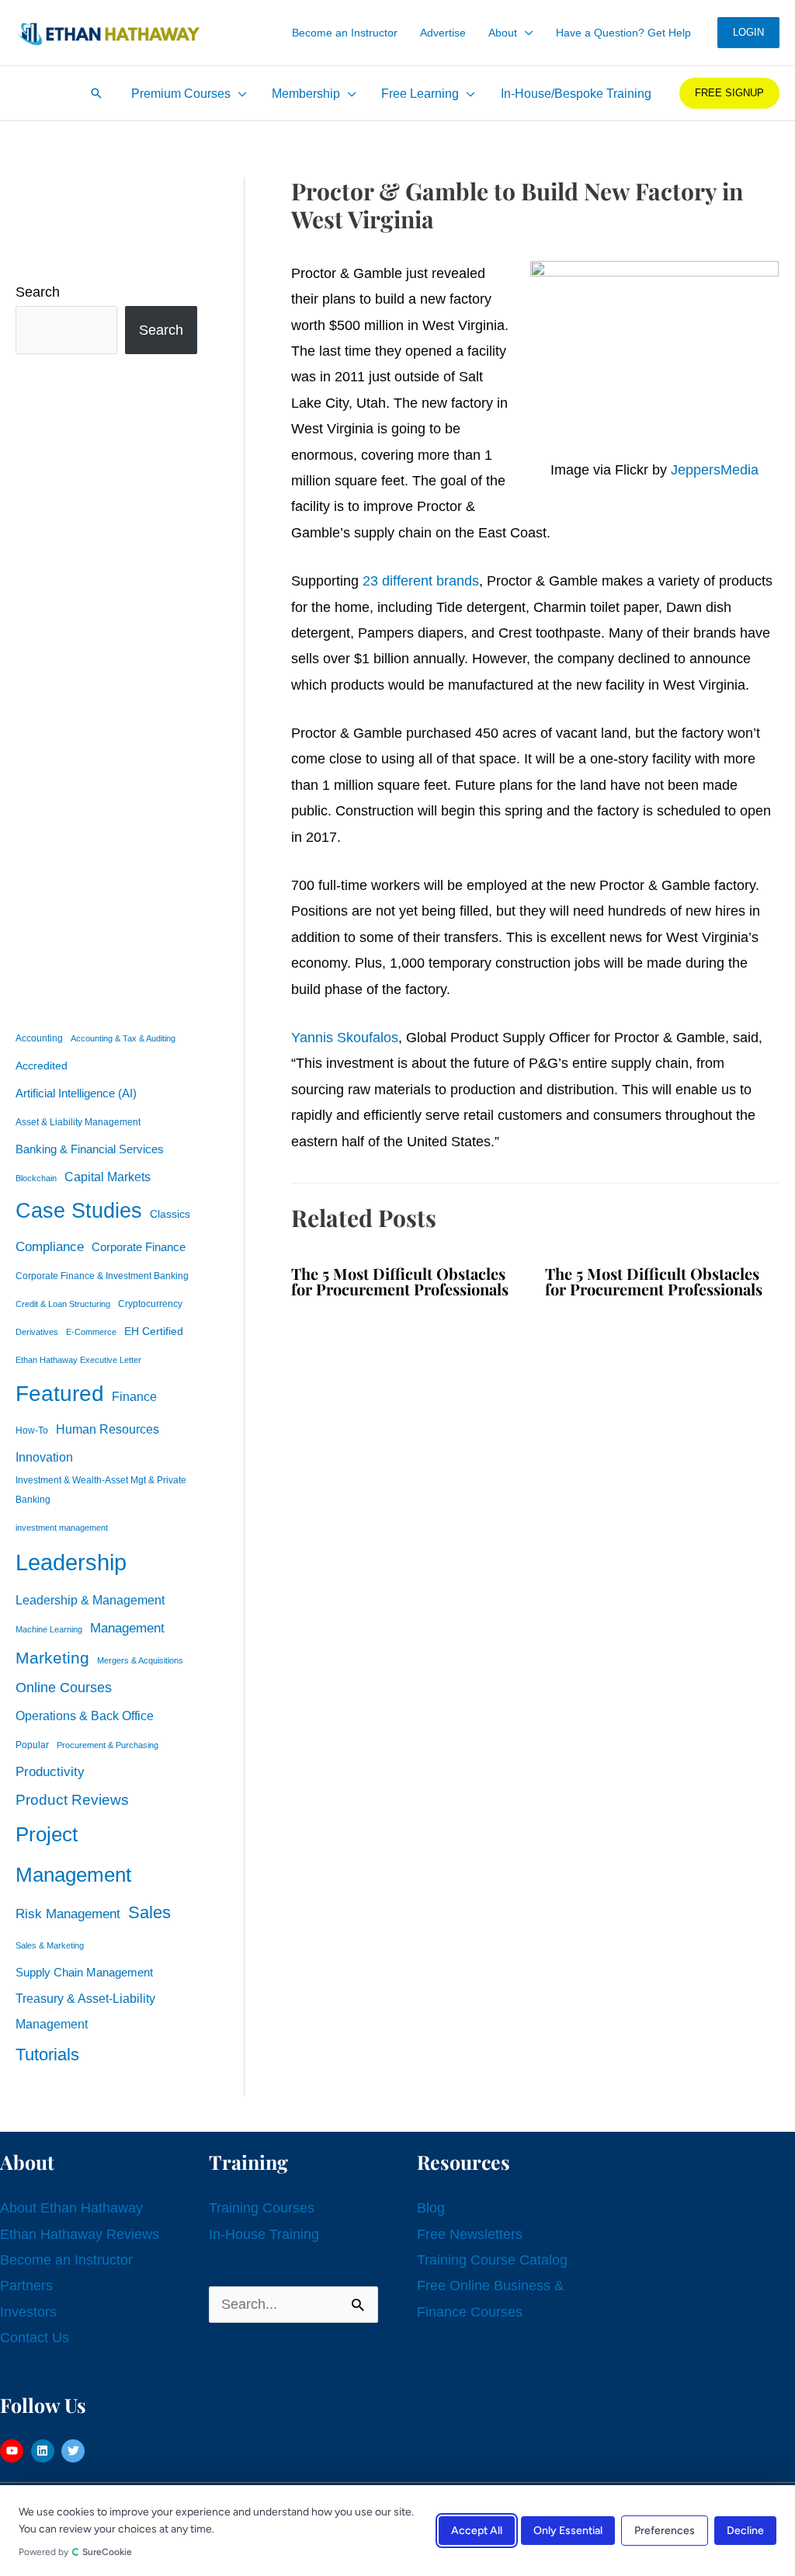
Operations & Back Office (85, 1716)
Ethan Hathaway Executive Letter (78, 1360)
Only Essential (568, 2531)
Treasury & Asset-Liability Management (85, 2011)
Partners (26, 2286)
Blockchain (36, 1178)
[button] (525, 33)
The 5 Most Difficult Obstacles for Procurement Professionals (400, 1281)
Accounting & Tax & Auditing (123, 1038)
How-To (32, 1431)
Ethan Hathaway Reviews (80, 2234)
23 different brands (421, 581)
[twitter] (75, 2451)
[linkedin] (45, 2451)
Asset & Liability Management (78, 1122)
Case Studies (79, 1211)
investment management (62, 1528)
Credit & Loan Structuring (63, 1304)
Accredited (42, 1066)
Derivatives (37, 1332)
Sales (149, 1912)
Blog (431, 2208)
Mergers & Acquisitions (140, 1660)
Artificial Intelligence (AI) (76, 1093)
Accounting (39, 1038)
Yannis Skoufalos (345, 1038)
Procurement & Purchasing (108, 1745)
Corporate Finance (139, 1247)
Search (38, 292)
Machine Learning (49, 1629)
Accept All (477, 2531)
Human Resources (108, 1429)
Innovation (44, 1457)
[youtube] (14, 2451)
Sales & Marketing (50, 1945)
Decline (745, 2531)
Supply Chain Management (84, 1973)
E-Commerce (91, 1332)
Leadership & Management (90, 1600)
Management (127, 1628)
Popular (32, 1745)
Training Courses (262, 2208)
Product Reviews (72, 1800)
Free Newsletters (470, 2234)
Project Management (73, 1855)
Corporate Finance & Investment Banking (102, 1276)
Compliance (50, 1246)
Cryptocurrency (150, 1304)
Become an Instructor (66, 2260)
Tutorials (47, 2055)
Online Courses (64, 1688)
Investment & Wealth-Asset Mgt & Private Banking (101, 1490)
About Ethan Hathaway (71, 2208)
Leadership (71, 1562)
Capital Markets (108, 1177)
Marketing (52, 1658)
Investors (28, 2312)
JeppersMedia (715, 470)
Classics (170, 1214)
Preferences (665, 2531)
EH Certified (154, 1331)
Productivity (50, 1771)
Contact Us (35, 2338)
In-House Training (264, 2234)
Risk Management (68, 1914)
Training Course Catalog (492, 2260)
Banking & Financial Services (90, 1149)
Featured (60, 1394)
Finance (134, 1396)
